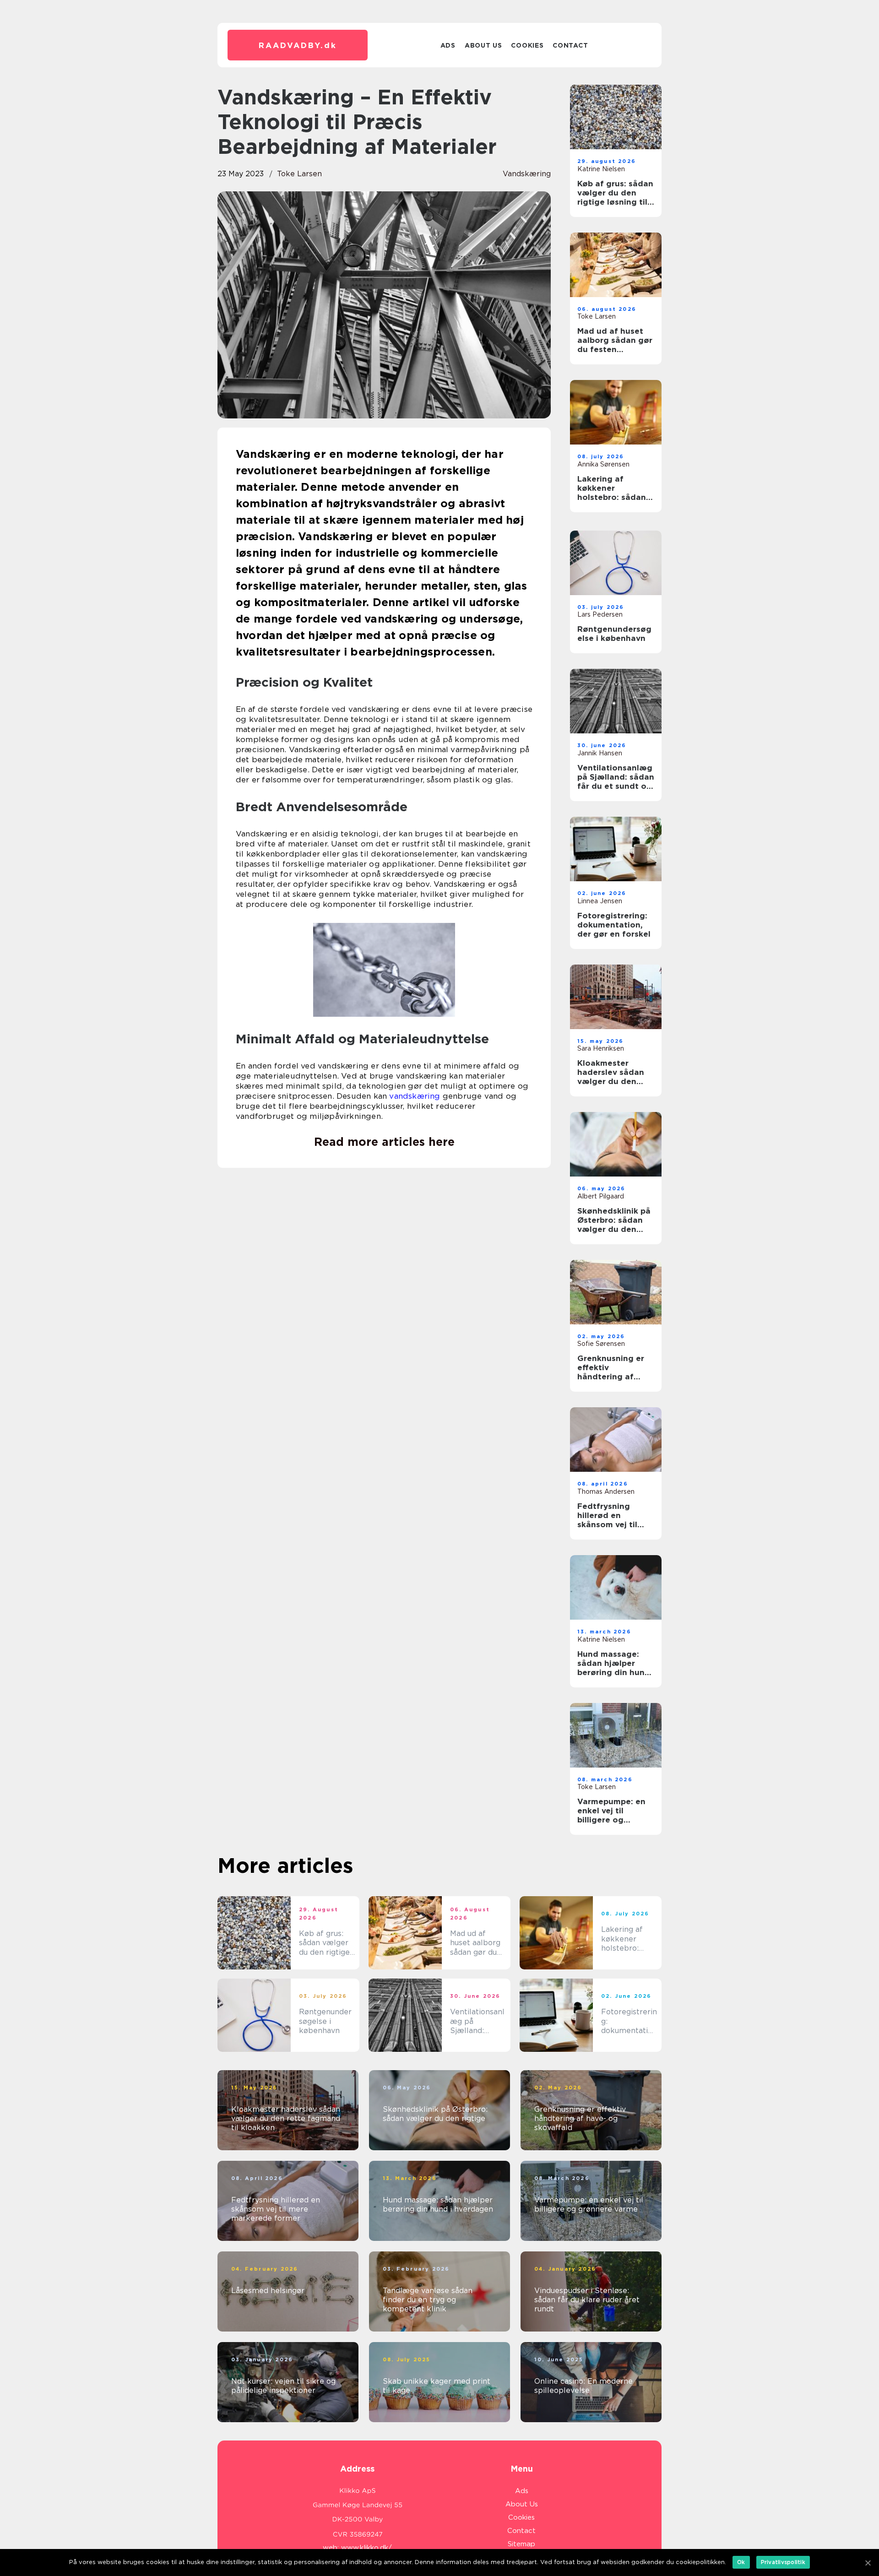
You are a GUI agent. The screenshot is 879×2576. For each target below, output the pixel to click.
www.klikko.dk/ (366, 2548)
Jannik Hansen (600, 753)
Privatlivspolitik (783, 2562)
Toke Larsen (299, 174)
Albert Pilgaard (601, 1196)
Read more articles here (384, 1142)
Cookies (527, 45)
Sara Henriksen (601, 1048)
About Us (483, 45)
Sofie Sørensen (601, 1344)
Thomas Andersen (606, 1491)
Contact (570, 45)
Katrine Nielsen (601, 169)
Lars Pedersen (600, 614)
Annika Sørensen (603, 464)
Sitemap (521, 2544)
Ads (448, 45)
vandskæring (527, 174)
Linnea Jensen (600, 901)
